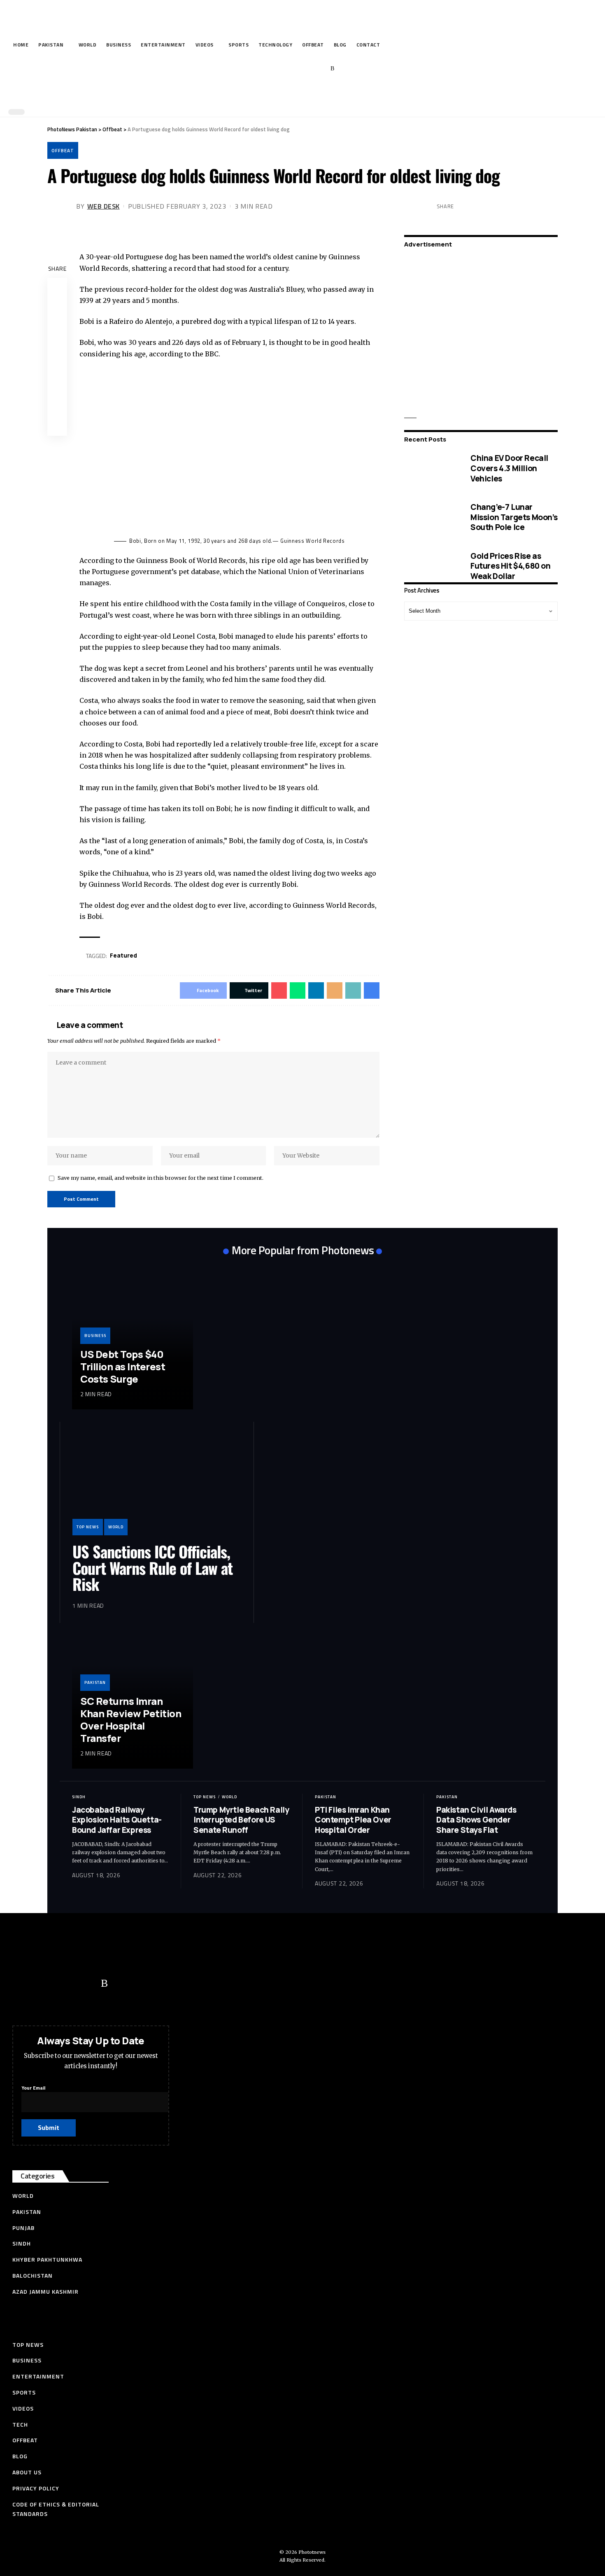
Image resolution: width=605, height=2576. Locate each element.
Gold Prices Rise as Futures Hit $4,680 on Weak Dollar (511, 566)
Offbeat (63, 150)
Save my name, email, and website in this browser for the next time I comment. (161, 1178)
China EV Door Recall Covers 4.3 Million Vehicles (509, 468)
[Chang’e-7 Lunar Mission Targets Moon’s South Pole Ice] (431, 517)
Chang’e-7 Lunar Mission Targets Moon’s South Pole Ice (514, 517)
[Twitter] (282, 69)
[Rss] (332, 69)
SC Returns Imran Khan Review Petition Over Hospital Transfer (131, 1719)
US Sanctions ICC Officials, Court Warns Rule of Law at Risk (152, 1568)
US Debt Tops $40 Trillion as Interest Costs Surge (123, 1366)
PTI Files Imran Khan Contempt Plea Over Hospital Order (353, 1820)
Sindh (79, 1797)
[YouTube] (294, 69)
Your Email (33, 2088)
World (116, 1527)
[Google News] (307, 69)
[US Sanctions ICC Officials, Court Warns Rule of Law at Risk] (157, 1485)
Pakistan (95, 1682)
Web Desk (104, 206)
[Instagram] (320, 69)
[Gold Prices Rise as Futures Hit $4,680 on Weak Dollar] (431, 566)
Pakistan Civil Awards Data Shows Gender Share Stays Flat (476, 1820)
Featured (123, 955)
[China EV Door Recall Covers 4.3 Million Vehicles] (431, 468)
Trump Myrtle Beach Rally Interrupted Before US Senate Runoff (241, 1820)
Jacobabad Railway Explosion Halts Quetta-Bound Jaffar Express (117, 1820)
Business (95, 1336)
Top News (88, 1527)
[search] (300, 94)
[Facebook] (269, 69)
